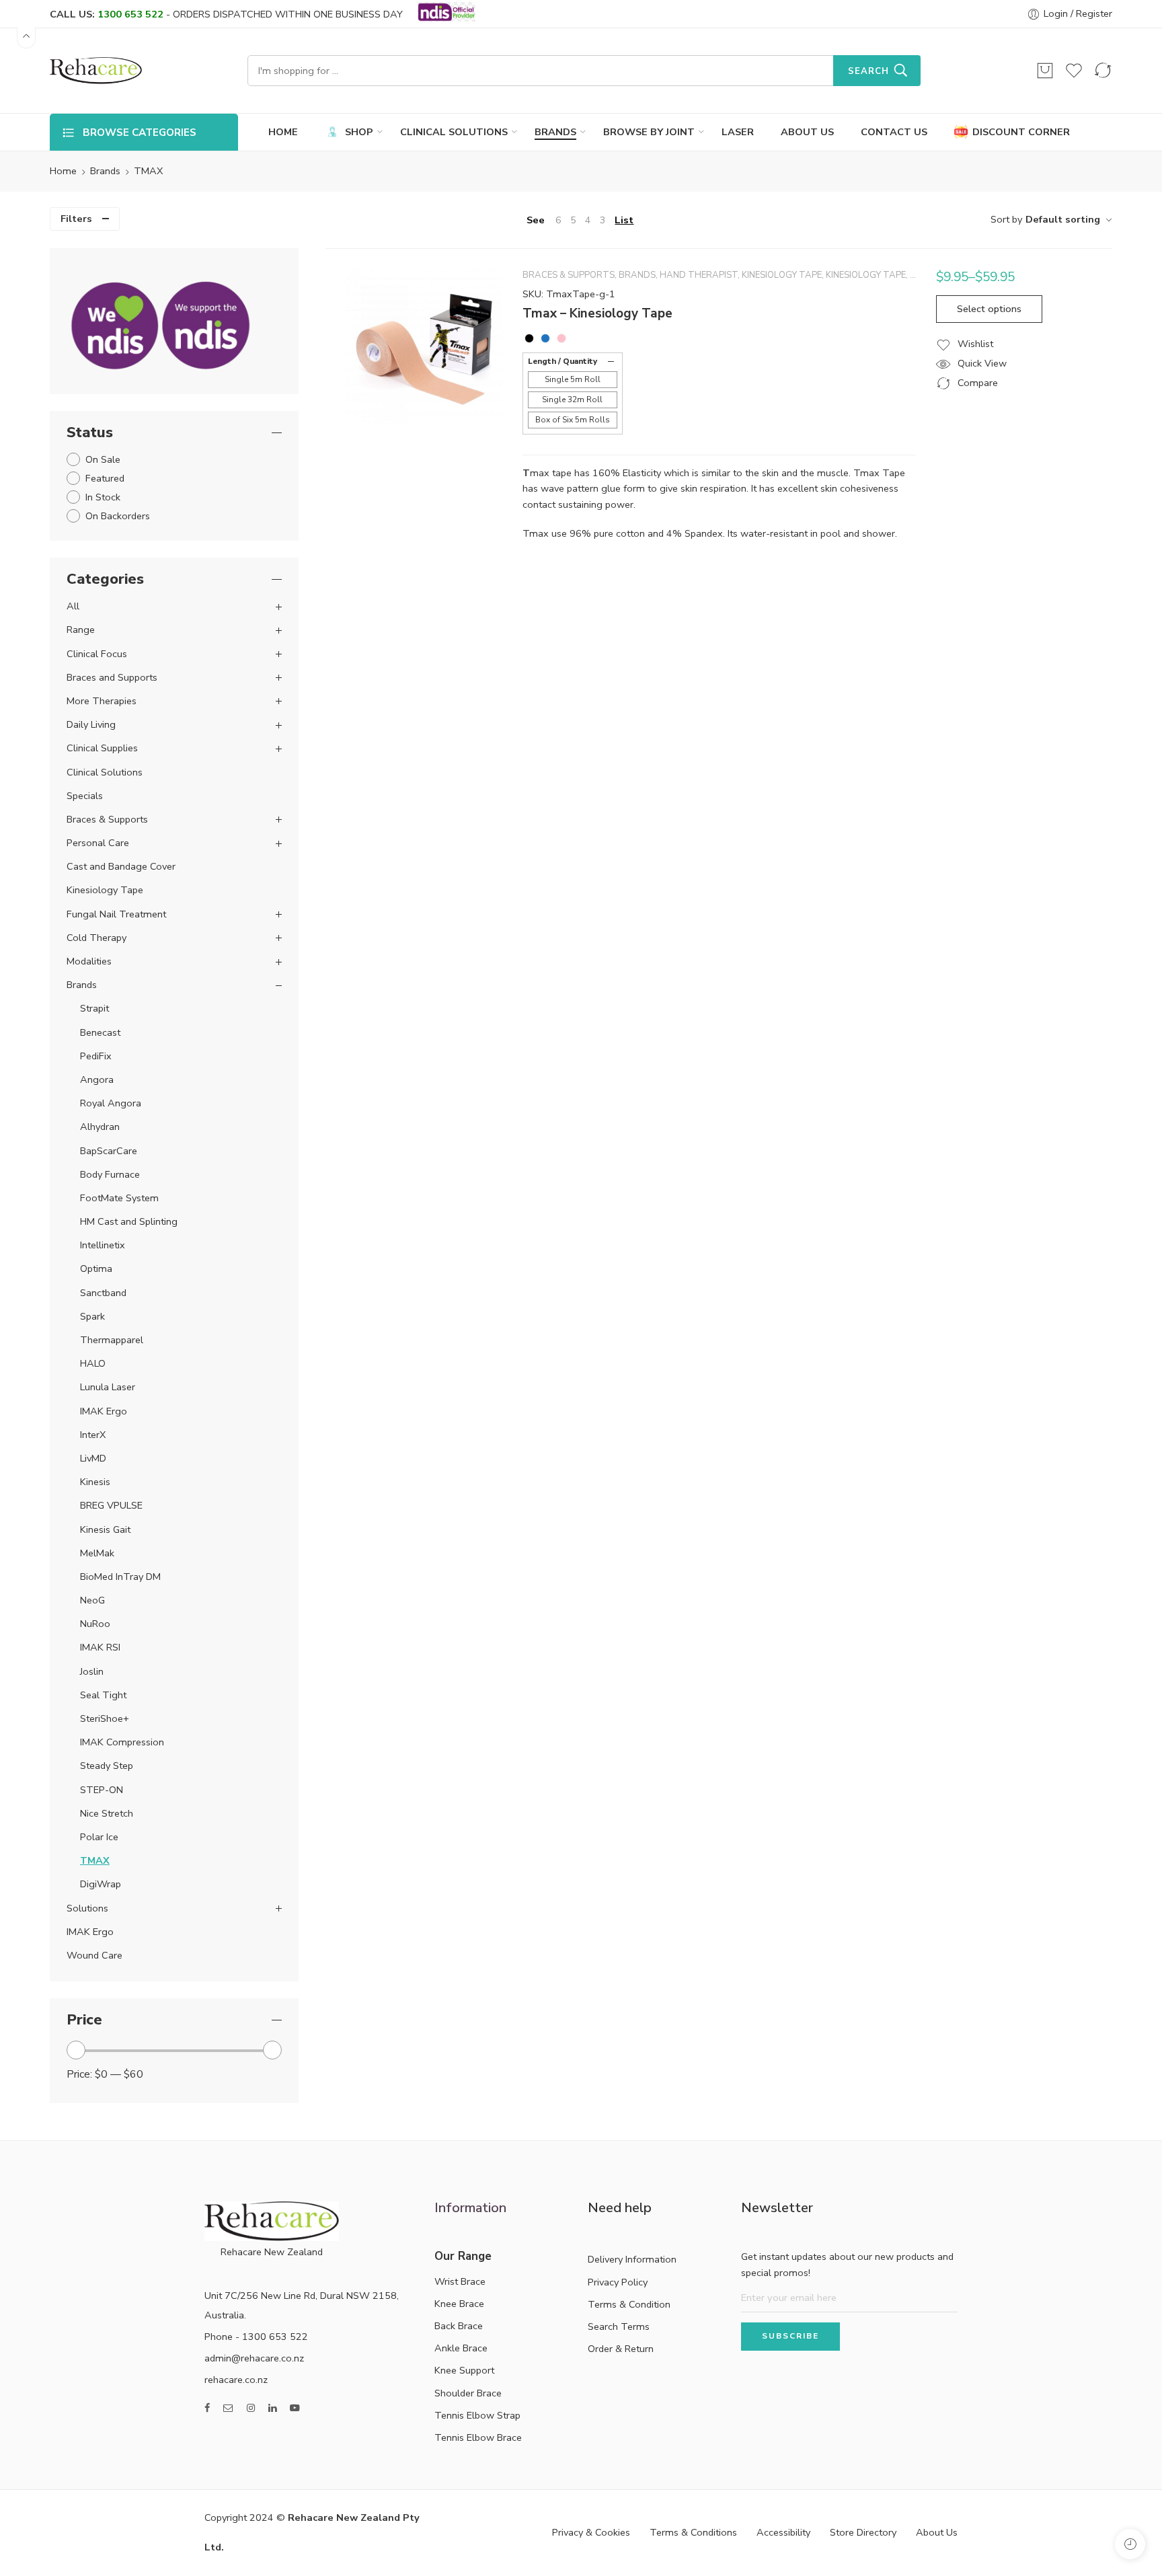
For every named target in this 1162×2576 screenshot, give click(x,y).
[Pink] (561, 338)
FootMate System (119, 1198)
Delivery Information (632, 2259)
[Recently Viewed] (1130, 2544)
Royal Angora (111, 1103)
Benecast (100, 1032)
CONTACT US (894, 132)
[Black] (529, 338)
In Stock (103, 497)
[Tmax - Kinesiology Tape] (424, 347)
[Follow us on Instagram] (251, 2408)
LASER (738, 132)
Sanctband (103, 1293)
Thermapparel (112, 1340)
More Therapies (102, 701)
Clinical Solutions (105, 772)
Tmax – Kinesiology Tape (597, 313)
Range (81, 630)
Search (868, 71)
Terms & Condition (629, 2304)
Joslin (92, 1671)
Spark (92, 1316)
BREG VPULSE (111, 1505)
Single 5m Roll (573, 379)
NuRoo (95, 1624)
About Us (937, 2532)
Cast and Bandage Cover (121, 866)
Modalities (89, 961)
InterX (93, 1435)
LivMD (93, 1458)
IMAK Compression (122, 1742)
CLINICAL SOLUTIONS (454, 132)
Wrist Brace (460, 2281)
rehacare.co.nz (236, 2380)
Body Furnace (110, 1174)
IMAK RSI (100, 1647)
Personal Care (98, 843)
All (73, 606)
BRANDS (555, 132)
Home (63, 171)
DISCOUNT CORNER (1021, 132)
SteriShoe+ (105, 1718)
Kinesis (95, 1482)
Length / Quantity (563, 361)
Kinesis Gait (105, 1529)
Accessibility (783, 2532)
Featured (105, 478)
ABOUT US (807, 132)
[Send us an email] (228, 2408)
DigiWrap (101, 1884)
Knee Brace (459, 2304)
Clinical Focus (97, 654)
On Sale (103, 459)
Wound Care (94, 1955)
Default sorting (1063, 219)
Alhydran (100, 1127)
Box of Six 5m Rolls (573, 420)
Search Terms (619, 2326)
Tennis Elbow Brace (478, 2437)
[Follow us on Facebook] (207, 2408)
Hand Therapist (699, 275)
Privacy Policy (618, 2282)
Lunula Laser (108, 1387)
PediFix (96, 1056)
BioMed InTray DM (120, 1577)
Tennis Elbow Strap (477, 2415)
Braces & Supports (569, 275)
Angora (97, 1079)
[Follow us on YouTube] (295, 2408)
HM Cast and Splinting (129, 1221)
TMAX (95, 1860)
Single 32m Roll (572, 400)
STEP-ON (102, 1790)
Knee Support (464, 2370)
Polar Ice (99, 1837)
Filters (76, 219)
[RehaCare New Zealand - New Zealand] (96, 71)
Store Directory (863, 2532)
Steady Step (107, 1766)
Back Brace (459, 2326)
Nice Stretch (107, 1813)
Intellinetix (103, 1245)
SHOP (359, 132)
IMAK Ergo (104, 1411)
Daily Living (91, 724)
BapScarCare (109, 1151)
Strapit (94, 1008)
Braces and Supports (112, 677)
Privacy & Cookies (591, 2532)
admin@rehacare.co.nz (254, 2358)
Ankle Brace (461, 2348)
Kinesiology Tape (782, 275)
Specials (85, 796)
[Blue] (545, 338)
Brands (105, 171)
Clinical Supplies (102, 748)
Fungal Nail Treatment (116, 914)
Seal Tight (103, 1695)
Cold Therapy (96, 938)
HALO (93, 1363)
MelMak (97, 1553)
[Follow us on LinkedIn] (272, 2408)
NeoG (92, 1600)
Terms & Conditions (693, 2532)
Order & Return (621, 2349)
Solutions (87, 1908)
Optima (96, 1268)
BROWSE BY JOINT (649, 132)
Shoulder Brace (468, 2393)
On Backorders (118, 516)
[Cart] (1045, 71)
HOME (283, 132)
